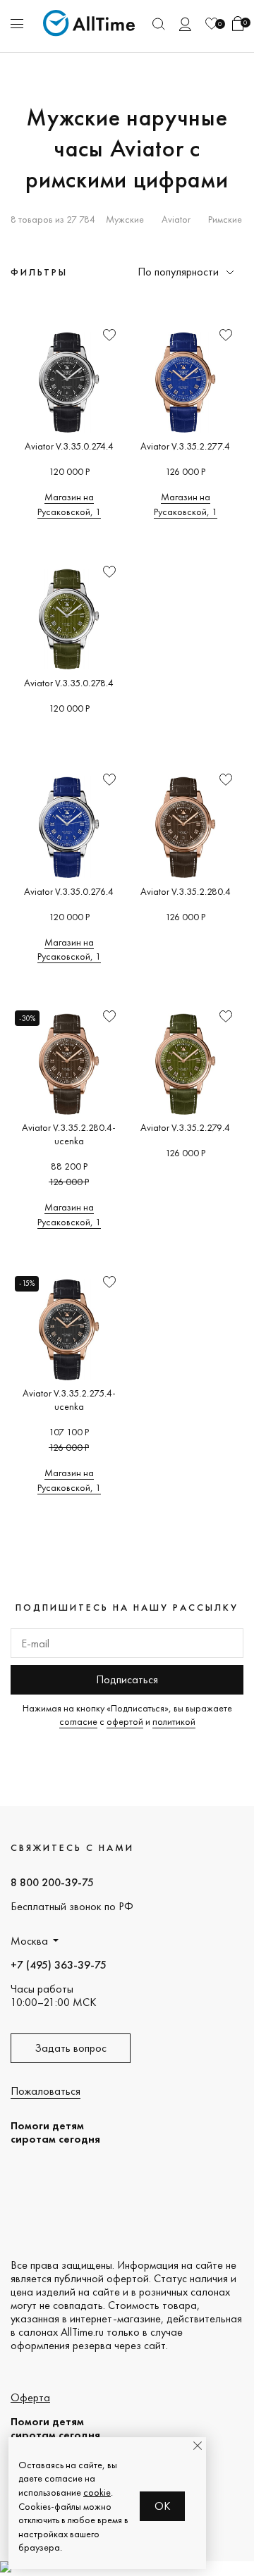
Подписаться (127, 1679)
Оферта (30, 2397)
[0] (212, 24)
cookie (97, 2492)
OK (163, 2506)
